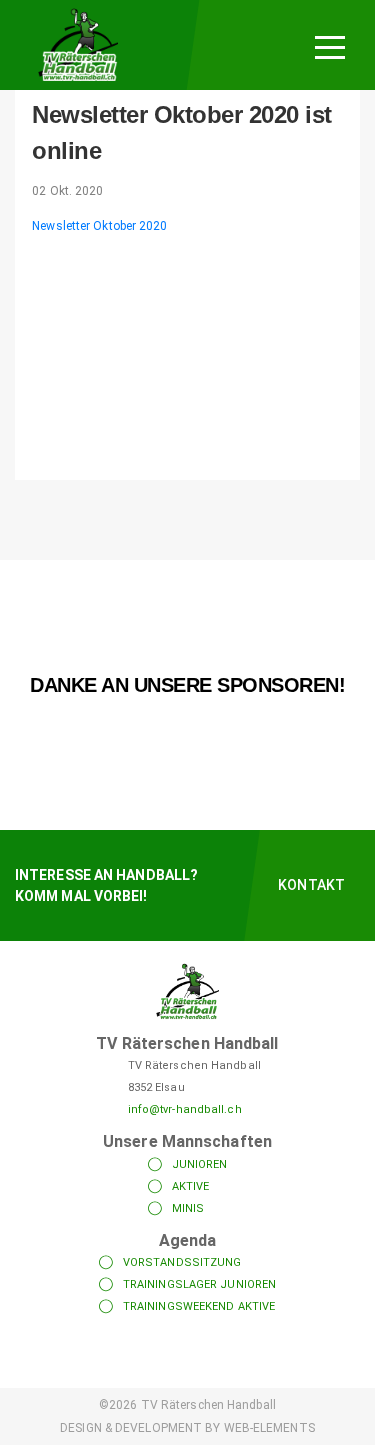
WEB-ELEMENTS (269, 1428)
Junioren (200, 1164)
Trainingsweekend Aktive (199, 1306)
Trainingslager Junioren (199, 1284)
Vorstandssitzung (182, 1262)
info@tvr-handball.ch (185, 1109)
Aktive (191, 1186)
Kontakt (311, 885)
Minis (188, 1208)
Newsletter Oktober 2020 (99, 226)
